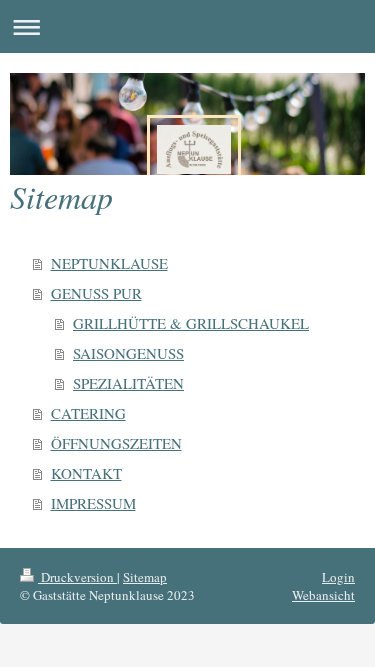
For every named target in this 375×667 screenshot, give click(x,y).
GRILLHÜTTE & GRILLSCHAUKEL (191, 323)
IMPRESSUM (93, 503)
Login (338, 577)
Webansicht (323, 595)
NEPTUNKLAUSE (109, 263)
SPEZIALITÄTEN (128, 383)
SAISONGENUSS (128, 353)
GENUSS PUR (96, 293)
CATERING (88, 413)
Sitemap (145, 577)
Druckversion (77, 577)
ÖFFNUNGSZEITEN (116, 443)
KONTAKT (86, 473)
